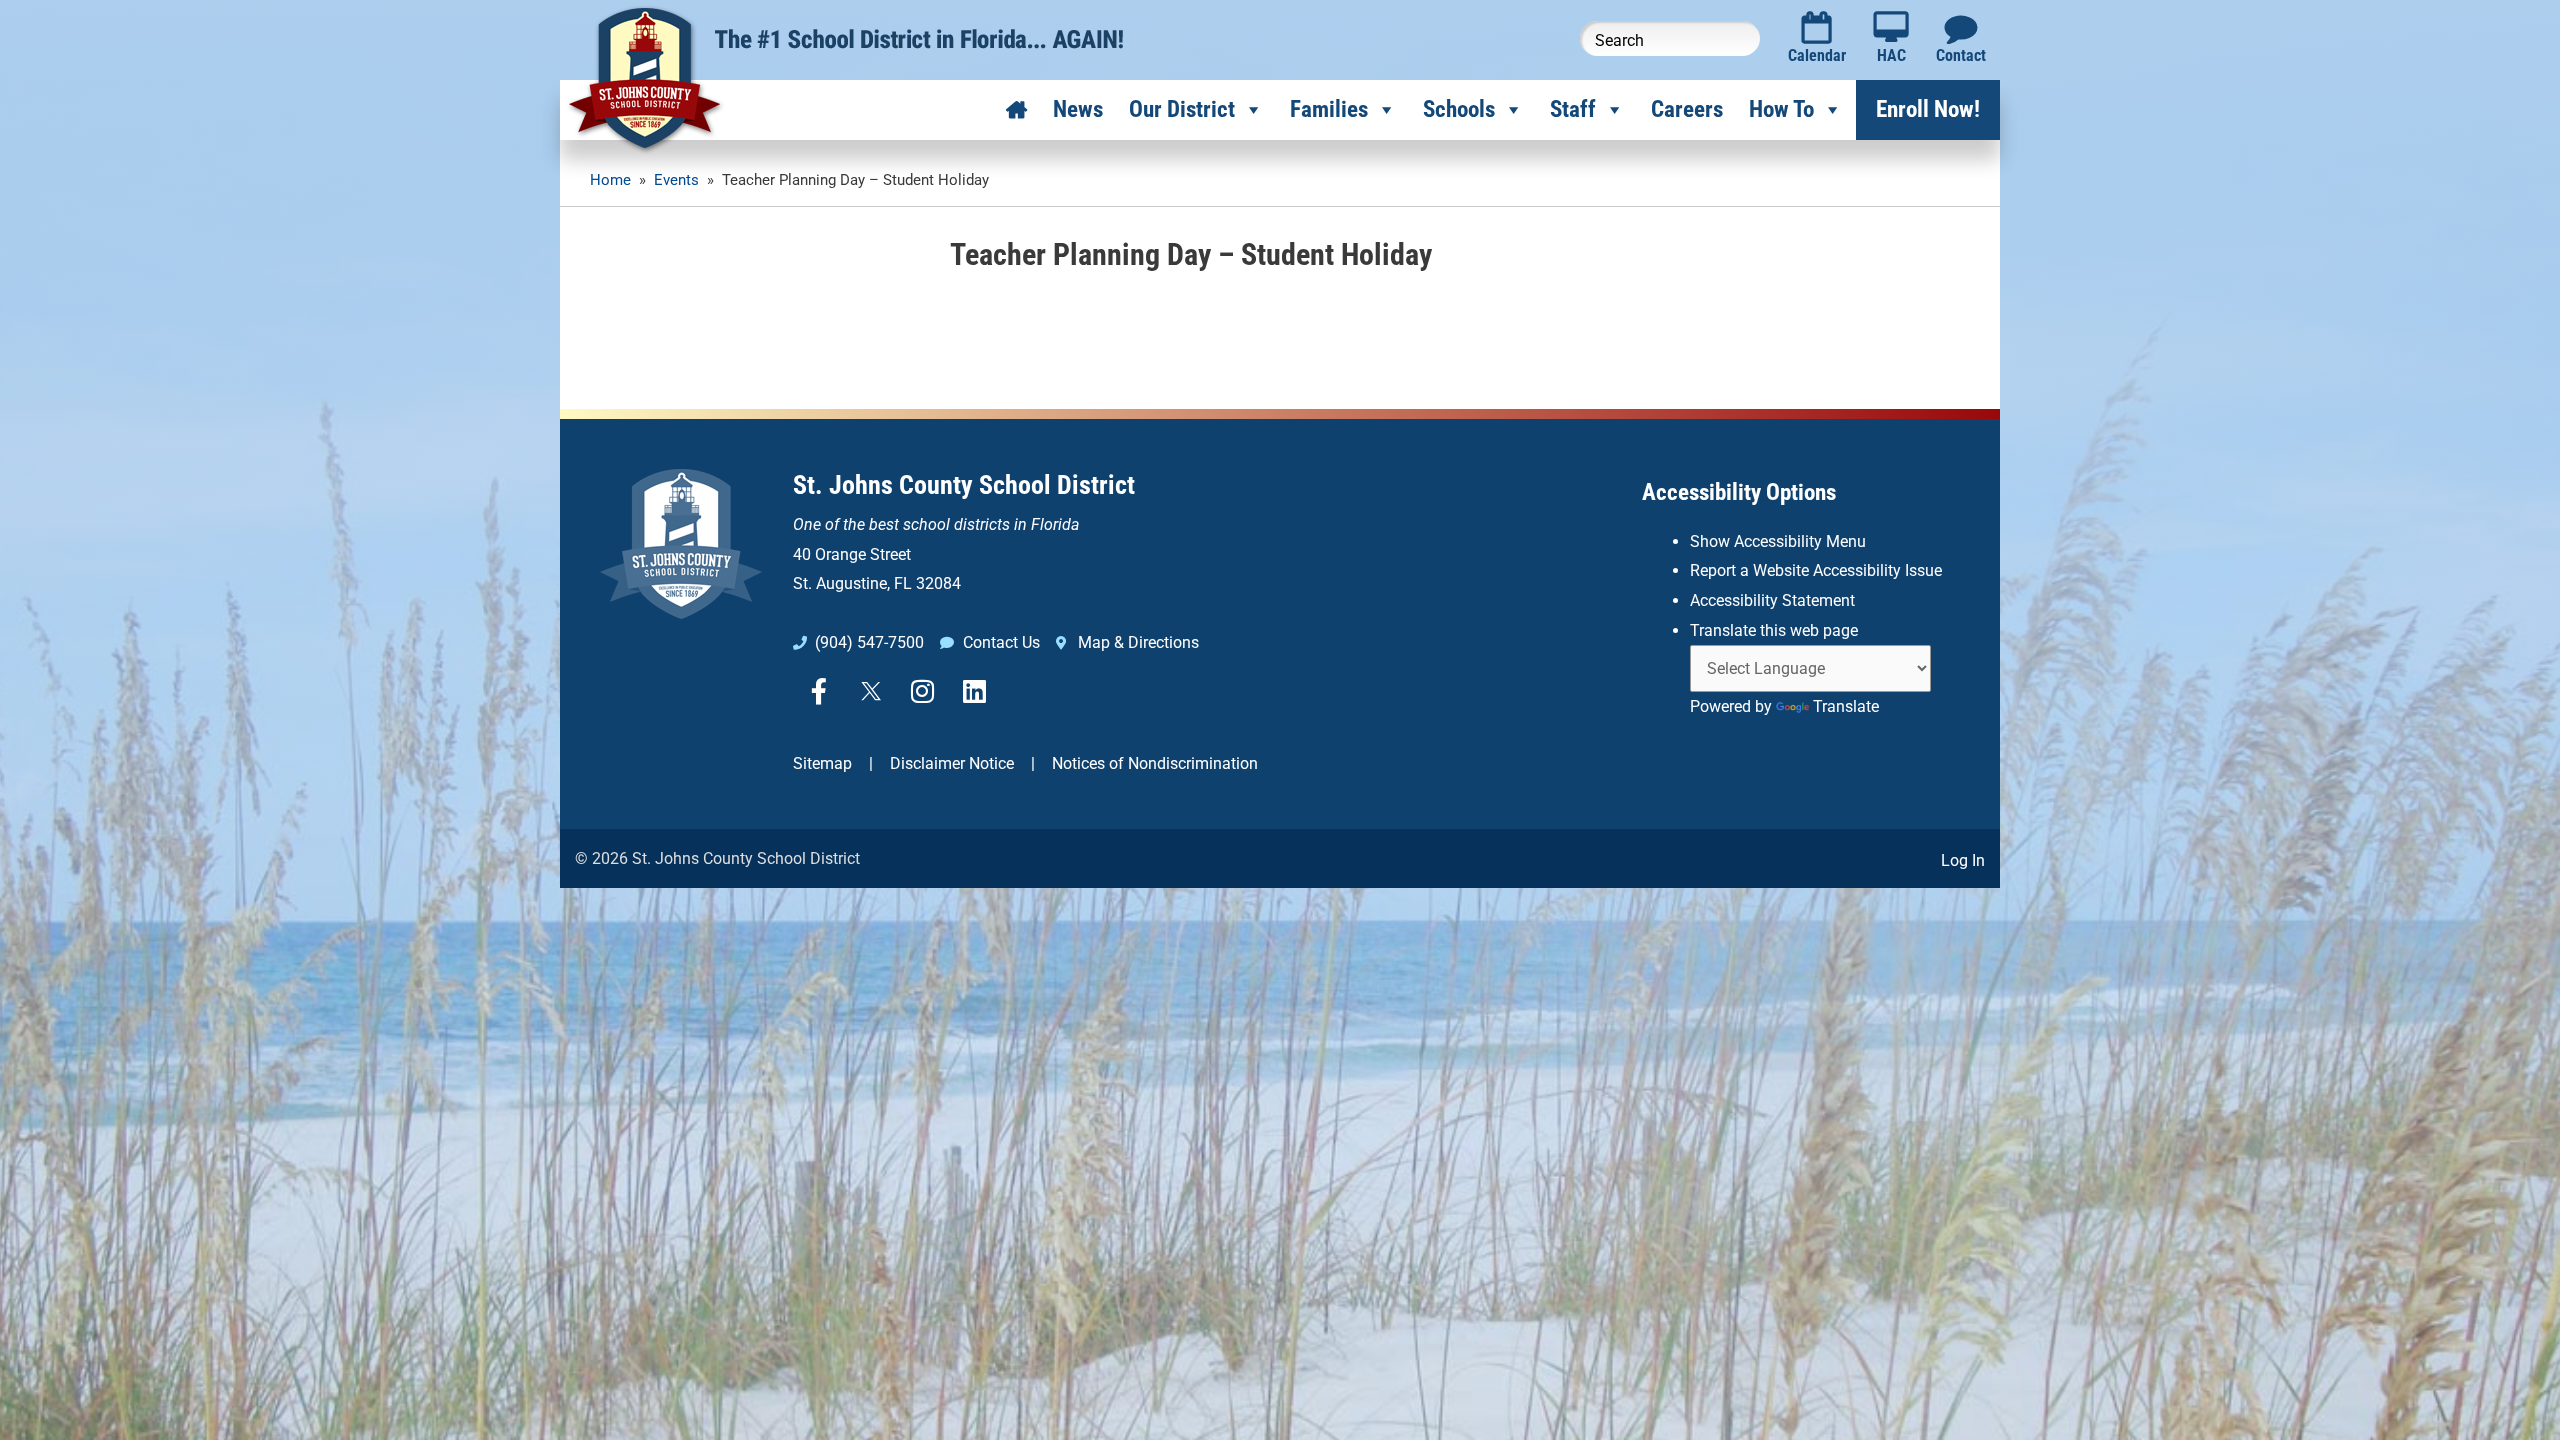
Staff (1573, 109)
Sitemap (822, 763)
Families (1329, 109)
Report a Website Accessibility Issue (1816, 570)
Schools (1459, 109)
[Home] (1016, 110)
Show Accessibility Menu (1778, 541)
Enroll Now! (1928, 109)
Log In (1963, 860)
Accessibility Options (1739, 492)
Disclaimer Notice (952, 763)
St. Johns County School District (964, 485)
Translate (1846, 706)
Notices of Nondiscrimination (1155, 763)
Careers (1687, 109)
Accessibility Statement (1772, 600)
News (1078, 109)
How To (1781, 109)
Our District (1182, 109)
